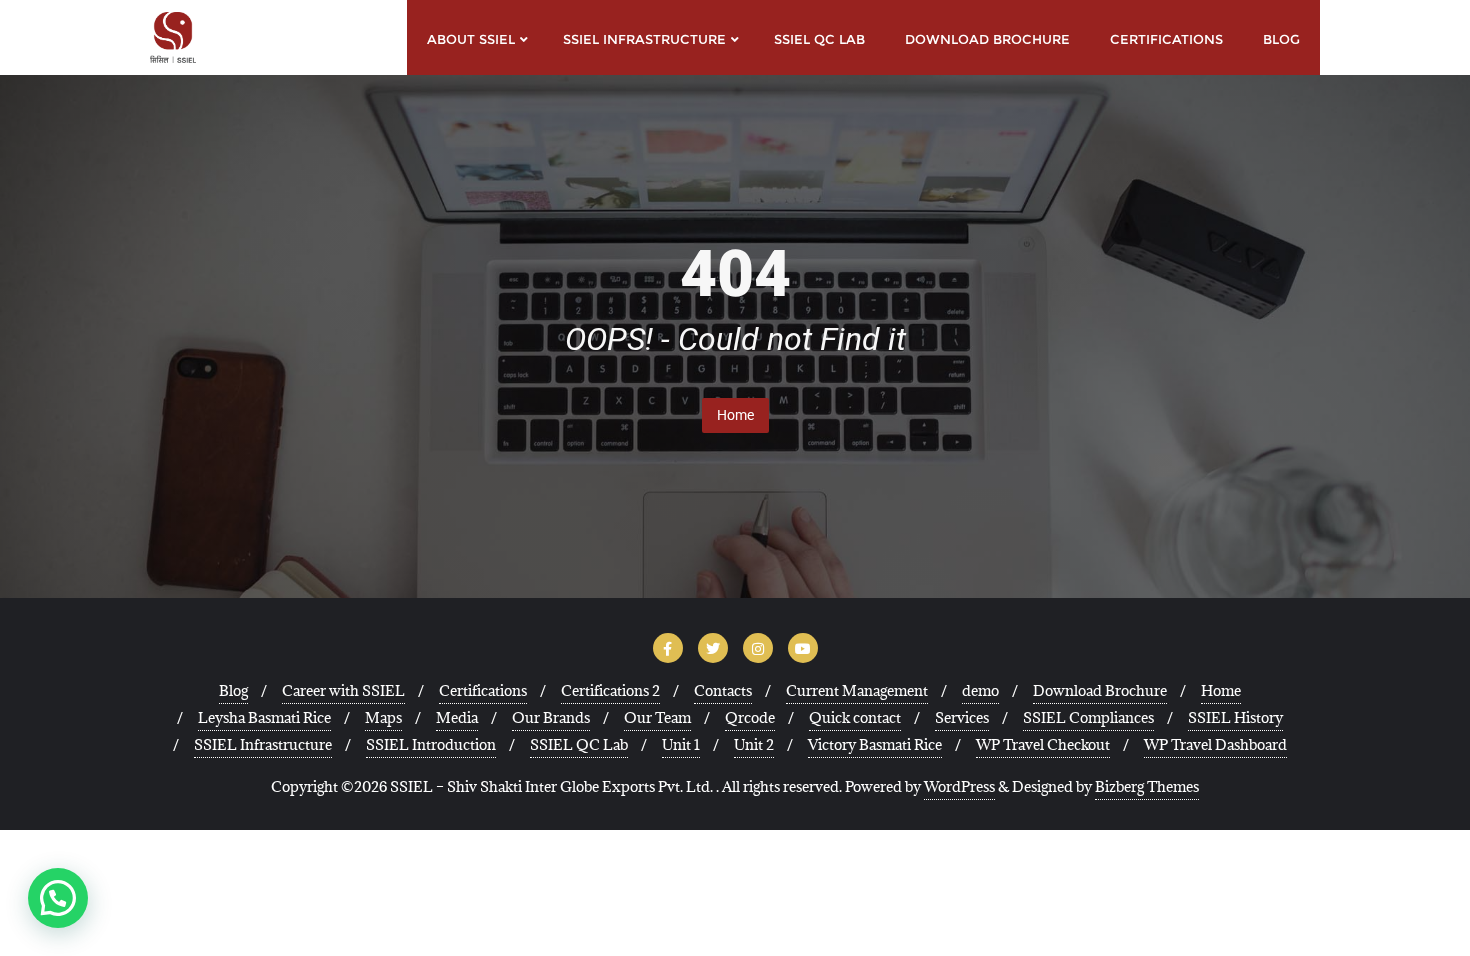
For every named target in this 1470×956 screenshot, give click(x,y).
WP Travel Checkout (1043, 744)
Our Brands (551, 717)
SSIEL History (1235, 717)
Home (735, 415)
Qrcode (750, 717)
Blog (233, 690)
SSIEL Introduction (431, 744)
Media (457, 717)
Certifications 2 (610, 690)
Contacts (723, 690)
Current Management (857, 690)
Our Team (657, 717)
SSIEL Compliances (1088, 717)
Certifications (483, 690)
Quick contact (855, 717)
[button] (58, 898)
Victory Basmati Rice (875, 744)
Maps (383, 717)
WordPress (959, 786)
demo (980, 690)
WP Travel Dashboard (1215, 744)
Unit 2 (754, 744)
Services (962, 717)
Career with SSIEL (343, 690)
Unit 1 (681, 744)
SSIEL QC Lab (579, 744)
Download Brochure (1100, 690)
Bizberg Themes (1147, 786)
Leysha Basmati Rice (264, 717)
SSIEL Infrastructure (263, 744)
